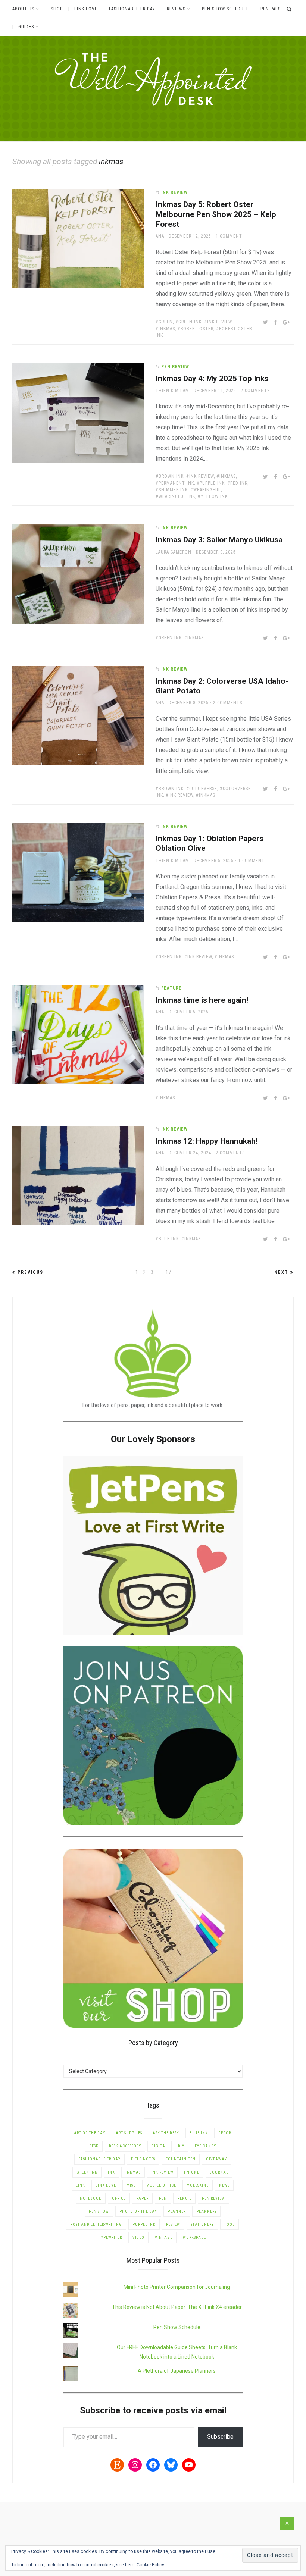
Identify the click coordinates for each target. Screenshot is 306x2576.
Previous (29, 1272)
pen (163, 2198)
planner (177, 2211)
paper (142, 2198)
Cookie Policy (150, 2565)
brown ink (171, 476)
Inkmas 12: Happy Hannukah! (207, 1141)
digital (160, 2146)
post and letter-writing (96, 2224)
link (80, 2185)
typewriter (110, 2237)
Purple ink (212, 483)
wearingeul (207, 490)
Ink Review (174, 192)
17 (169, 1272)
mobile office (161, 2185)
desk (94, 2146)
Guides (26, 27)
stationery (202, 2224)
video (138, 2237)
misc (131, 2185)
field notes (143, 2159)
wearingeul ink (177, 496)
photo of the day (138, 2211)
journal (219, 2172)
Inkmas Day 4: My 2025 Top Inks (212, 379)
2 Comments (255, 391)
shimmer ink (173, 490)
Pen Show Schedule (225, 9)
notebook (91, 2198)
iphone (192, 2172)
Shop (57, 9)
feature (171, 988)
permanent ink (176, 483)
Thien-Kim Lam (172, 391)
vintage (164, 2237)
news (224, 2185)
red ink (239, 483)
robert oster (197, 329)
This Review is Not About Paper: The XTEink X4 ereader (177, 2307)
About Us (23, 9)
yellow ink (214, 496)
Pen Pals (271, 9)
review (173, 2224)
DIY (181, 2146)
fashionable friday (99, 2159)
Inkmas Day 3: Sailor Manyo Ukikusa (219, 540)
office (119, 2198)
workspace (194, 2237)
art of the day (90, 2133)
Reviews (176, 9)
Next (282, 1272)
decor (225, 2133)
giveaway (216, 2159)
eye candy (205, 2146)
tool (229, 2224)
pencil (184, 2198)
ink (111, 2172)
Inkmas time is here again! (202, 1000)
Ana (160, 236)
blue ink (169, 1239)
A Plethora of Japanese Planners (177, 2371)
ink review (219, 322)
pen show (99, 2211)
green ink (190, 322)
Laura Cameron (174, 552)
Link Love (86, 9)
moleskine (198, 2185)
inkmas (167, 329)
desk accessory (125, 2146)
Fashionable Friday (132, 9)
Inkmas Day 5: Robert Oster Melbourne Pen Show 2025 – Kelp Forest (216, 214)
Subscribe (220, 2437)
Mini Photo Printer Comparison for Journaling (177, 2287)
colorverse (203, 789)
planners (206, 2211)
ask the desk (166, 2133)
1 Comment (229, 236)
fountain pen (181, 2159)
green (166, 322)
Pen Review (175, 367)
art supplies (129, 2133)
